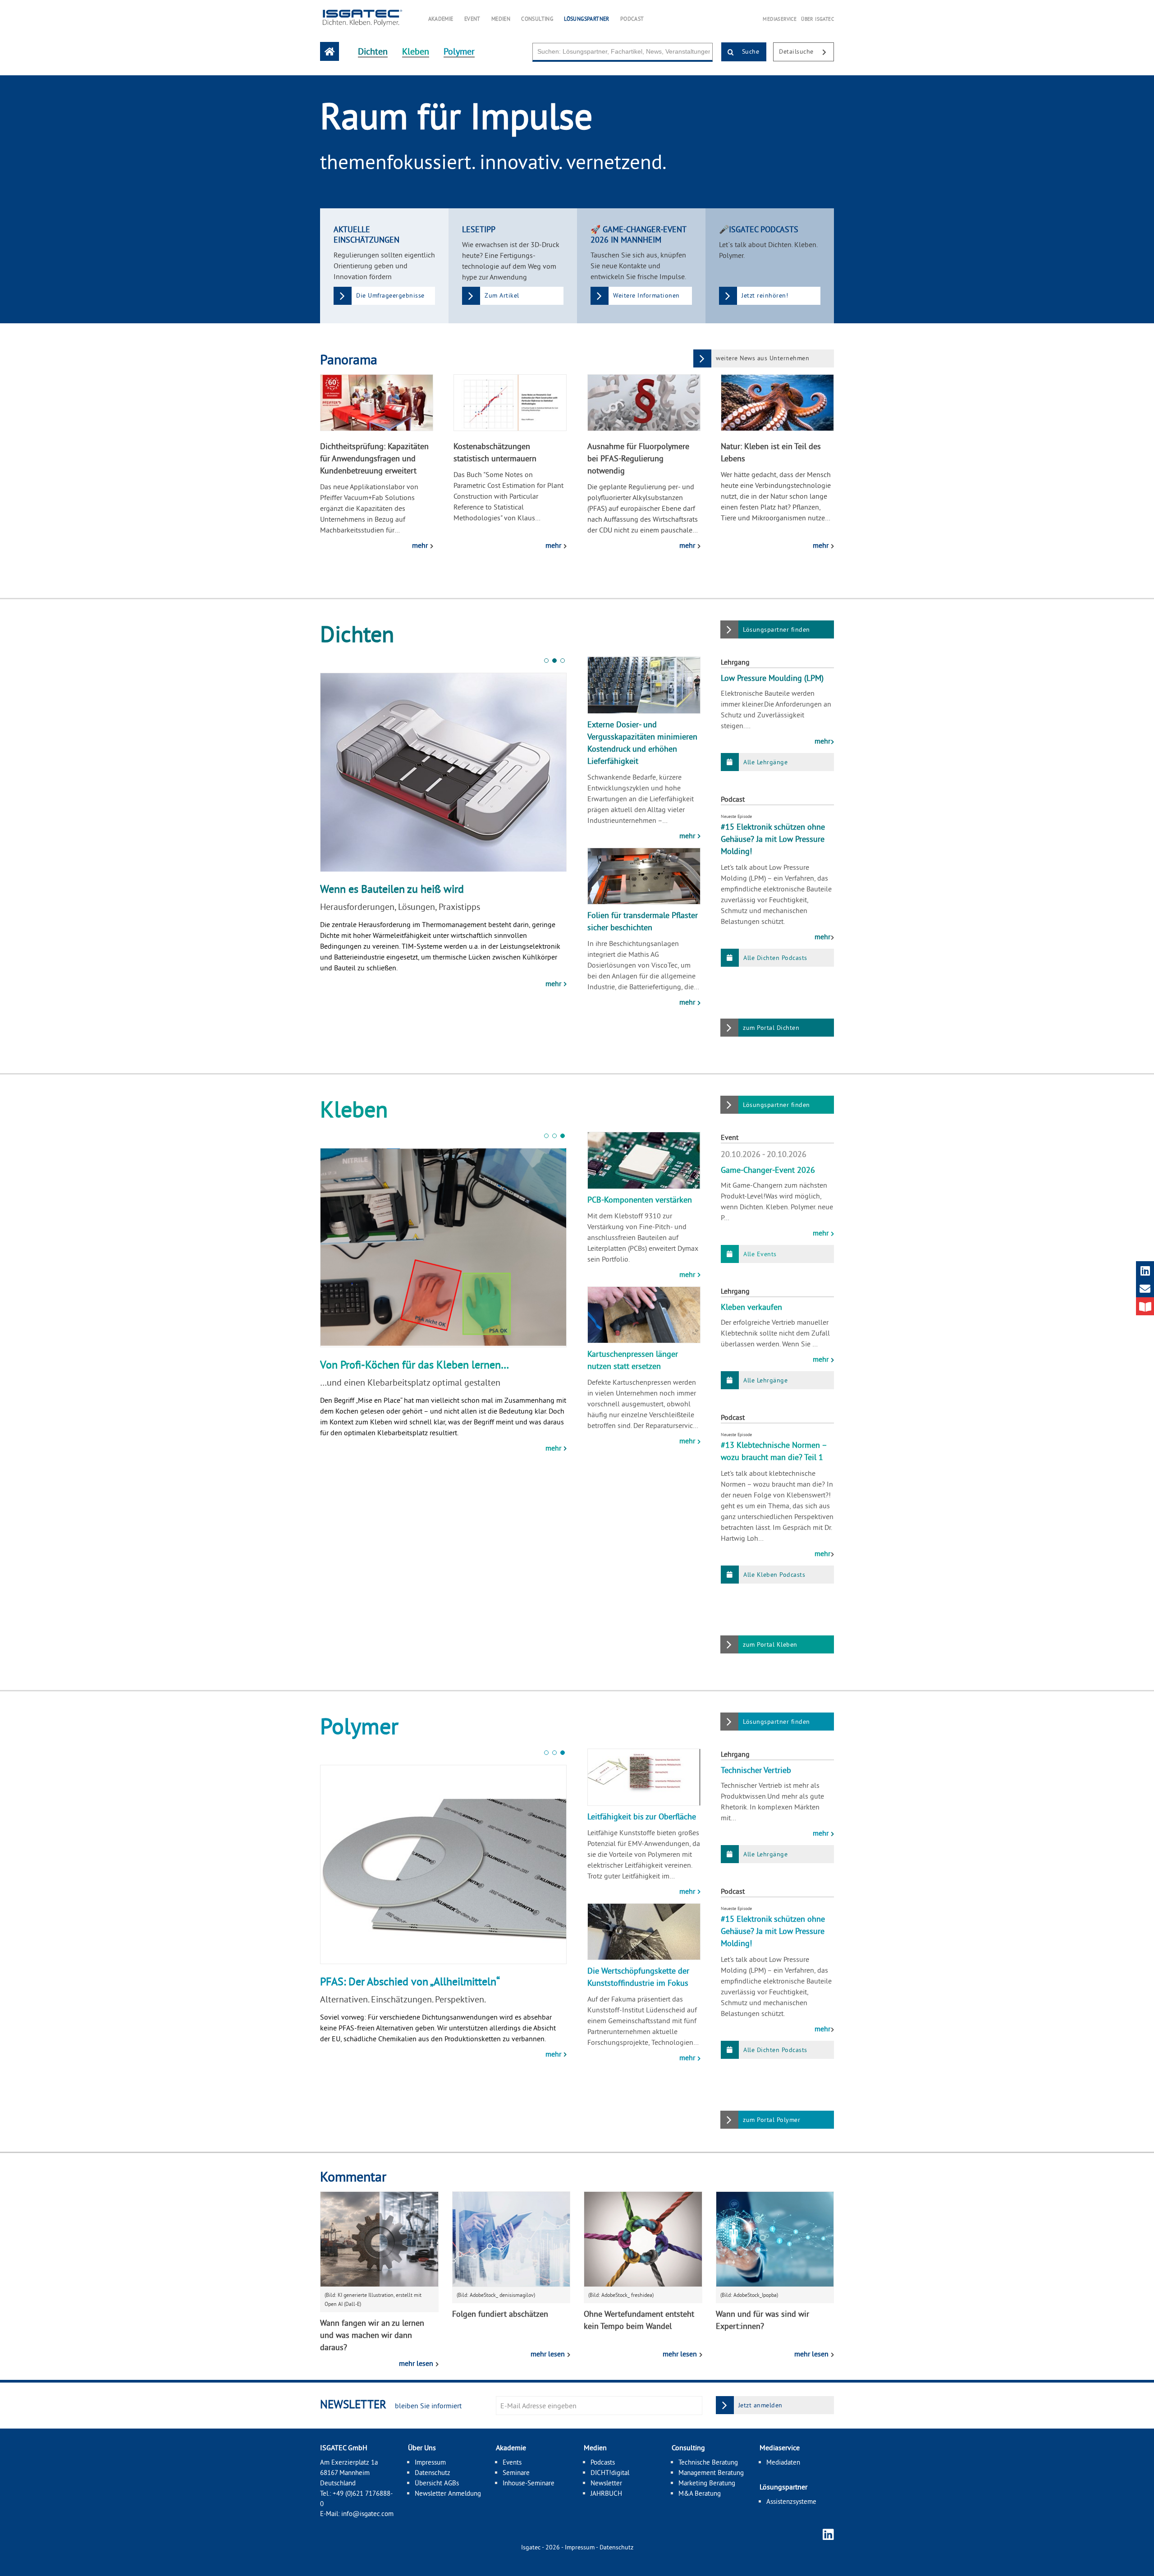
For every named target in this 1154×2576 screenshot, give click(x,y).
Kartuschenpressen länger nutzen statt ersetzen (633, 1360)
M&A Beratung (700, 2493)
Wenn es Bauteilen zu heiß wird (392, 1364)
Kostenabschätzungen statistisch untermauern (495, 452)
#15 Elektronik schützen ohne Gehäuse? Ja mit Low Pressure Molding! (773, 839)
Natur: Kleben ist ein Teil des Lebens (771, 452)
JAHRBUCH (606, 2493)
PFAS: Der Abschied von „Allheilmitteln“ (410, 889)
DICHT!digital (610, 2473)
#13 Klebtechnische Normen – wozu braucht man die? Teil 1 (774, 1451)
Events (512, 2462)
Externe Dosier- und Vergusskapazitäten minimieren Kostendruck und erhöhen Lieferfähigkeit (642, 743)
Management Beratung (711, 2473)
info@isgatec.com (367, 2514)
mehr (421, 545)
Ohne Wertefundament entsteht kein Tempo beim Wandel (639, 2320)
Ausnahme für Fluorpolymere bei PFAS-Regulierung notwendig (638, 458)
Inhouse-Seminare (529, 2483)
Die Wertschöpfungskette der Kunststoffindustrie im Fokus (638, 1977)
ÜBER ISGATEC (817, 19)
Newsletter (606, 2483)
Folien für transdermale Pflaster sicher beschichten (643, 921)
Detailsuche (797, 51)
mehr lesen (417, 2363)
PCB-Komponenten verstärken (640, 1200)
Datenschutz (433, 2473)
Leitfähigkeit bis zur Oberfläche (642, 1816)
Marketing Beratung (707, 2483)
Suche (749, 51)
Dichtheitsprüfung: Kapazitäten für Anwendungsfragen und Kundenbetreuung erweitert (374, 458)
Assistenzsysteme (791, 2501)
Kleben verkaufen (751, 1307)
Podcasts (603, 2462)
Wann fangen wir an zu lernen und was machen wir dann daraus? (372, 2335)
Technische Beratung (708, 2462)
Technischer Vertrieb (756, 1770)
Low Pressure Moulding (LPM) (772, 678)
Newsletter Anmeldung (448, 2493)
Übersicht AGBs (437, 2483)
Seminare (516, 2473)
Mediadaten (783, 2462)
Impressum (430, 2462)
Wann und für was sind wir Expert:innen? (762, 2320)
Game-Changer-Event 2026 (768, 1170)
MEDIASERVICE (780, 19)
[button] (546, 661)
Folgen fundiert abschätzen (500, 2314)
